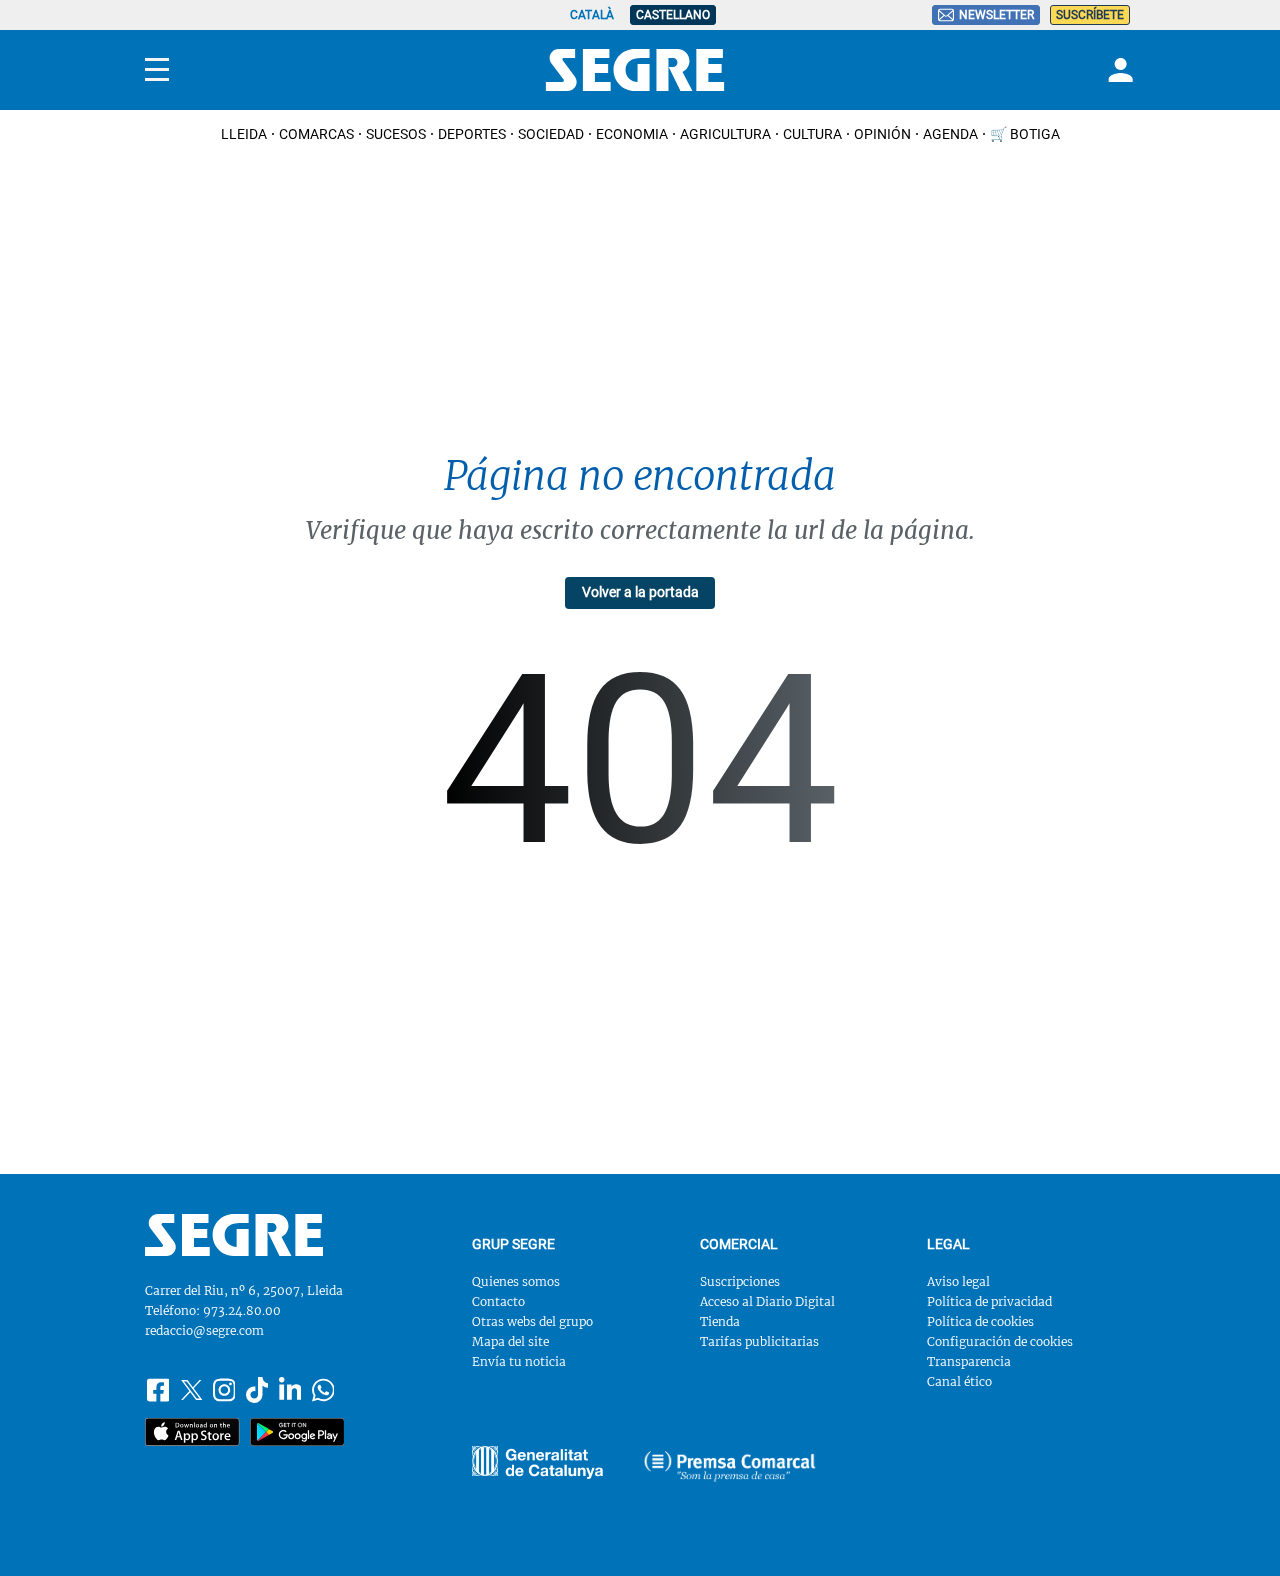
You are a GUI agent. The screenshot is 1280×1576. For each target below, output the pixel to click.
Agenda (950, 134)
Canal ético (959, 1381)
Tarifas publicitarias (759, 1341)
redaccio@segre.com (204, 1330)
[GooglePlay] (297, 1432)
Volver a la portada (640, 592)
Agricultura (725, 134)
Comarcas (316, 134)
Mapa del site (510, 1341)
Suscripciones (740, 1281)
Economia (632, 134)
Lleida (244, 134)
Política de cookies (980, 1321)
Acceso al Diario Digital (767, 1301)
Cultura (812, 134)
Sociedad (551, 134)
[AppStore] (192, 1432)
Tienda (720, 1321)
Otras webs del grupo (532, 1321)
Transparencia (969, 1361)
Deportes (472, 134)
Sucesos (396, 134)
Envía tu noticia (519, 1361)
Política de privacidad (989, 1301)
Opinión (882, 134)
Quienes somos (516, 1281)
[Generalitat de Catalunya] (730, 1466)
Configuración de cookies (1000, 1341)
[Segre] (635, 70)
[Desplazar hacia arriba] (1233, 1529)
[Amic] (537, 1462)
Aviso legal (958, 1281)
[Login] (1118, 70)
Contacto (498, 1301)
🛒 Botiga (1025, 134)
